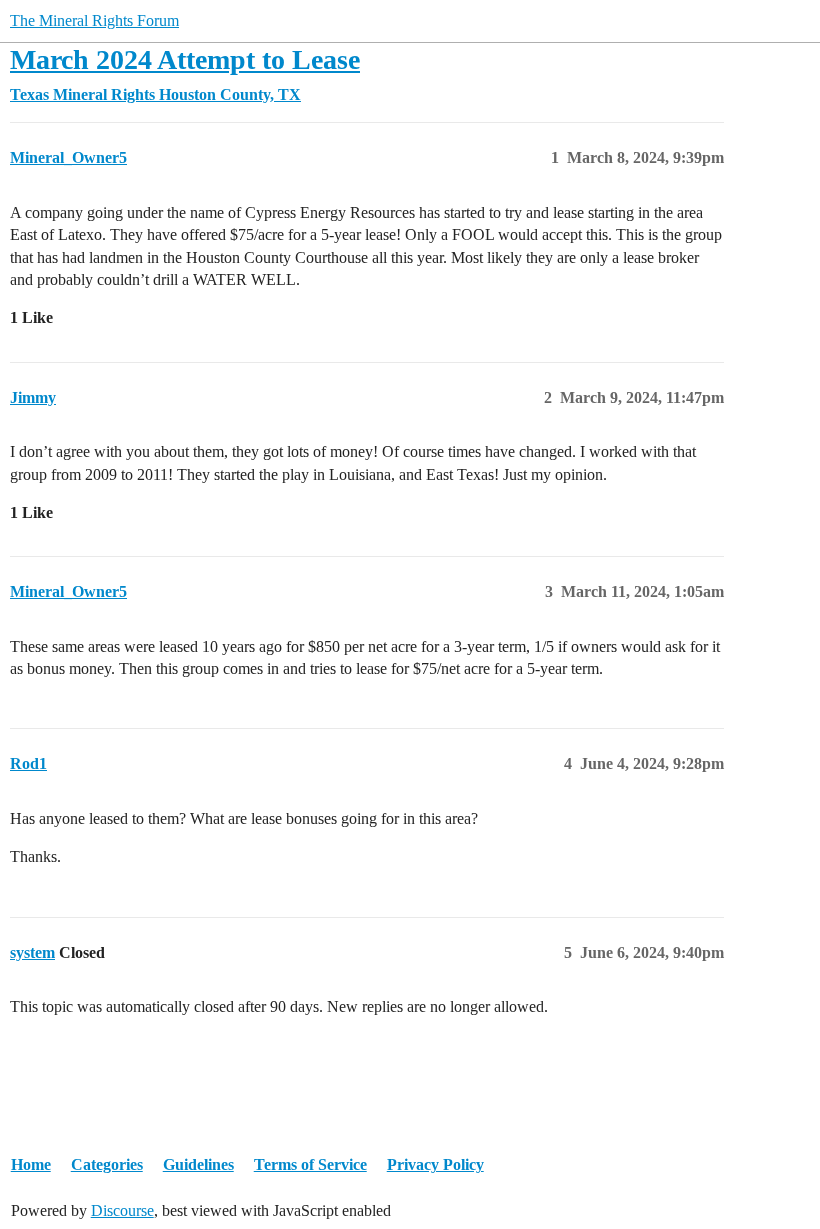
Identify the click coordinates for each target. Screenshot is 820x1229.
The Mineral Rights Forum (94, 20)
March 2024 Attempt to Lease (185, 59)
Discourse (122, 1210)
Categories (107, 1164)
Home (31, 1164)
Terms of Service (310, 1164)
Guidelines (198, 1164)
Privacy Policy (435, 1164)
